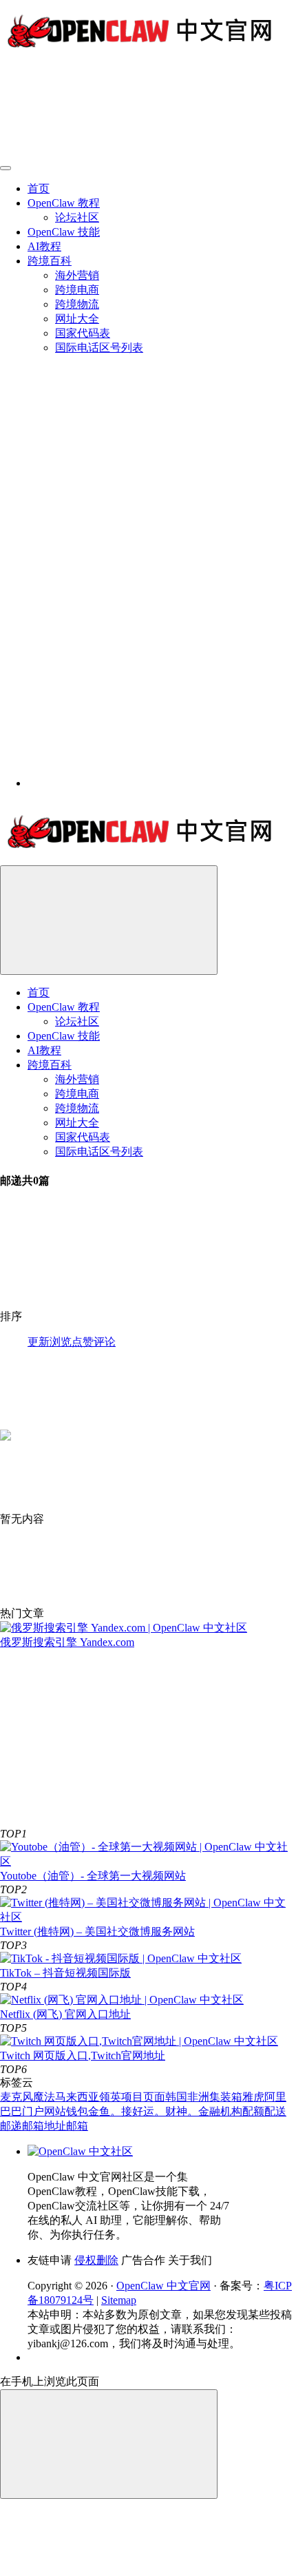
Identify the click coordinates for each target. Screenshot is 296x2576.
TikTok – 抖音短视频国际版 (65, 1973)
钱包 (77, 2111)
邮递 (11, 2126)
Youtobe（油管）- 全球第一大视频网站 (93, 1876)
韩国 (176, 2097)
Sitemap (119, 2300)
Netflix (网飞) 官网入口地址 (65, 2014)
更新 (39, 1342)
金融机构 (220, 2111)
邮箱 (77, 2126)
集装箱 (226, 2097)
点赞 (83, 1342)
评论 (105, 1342)
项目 (132, 2097)
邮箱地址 (44, 2126)
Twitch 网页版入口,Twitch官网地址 (83, 2055)
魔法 (44, 2097)
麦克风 (17, 2097)
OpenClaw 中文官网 (163, 2286)
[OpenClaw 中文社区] (80, 2151)
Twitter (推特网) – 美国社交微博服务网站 (97, 1931)
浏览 (61, 1342)
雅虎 (253, 2097)
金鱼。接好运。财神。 (143, 2111)
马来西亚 (77, 2097)
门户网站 (44, 2111)
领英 (110, 2097)
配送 (275, 2111)
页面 (154, 2097)
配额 (253, 2111)
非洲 (198, 2097)
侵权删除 (96, 2260)
